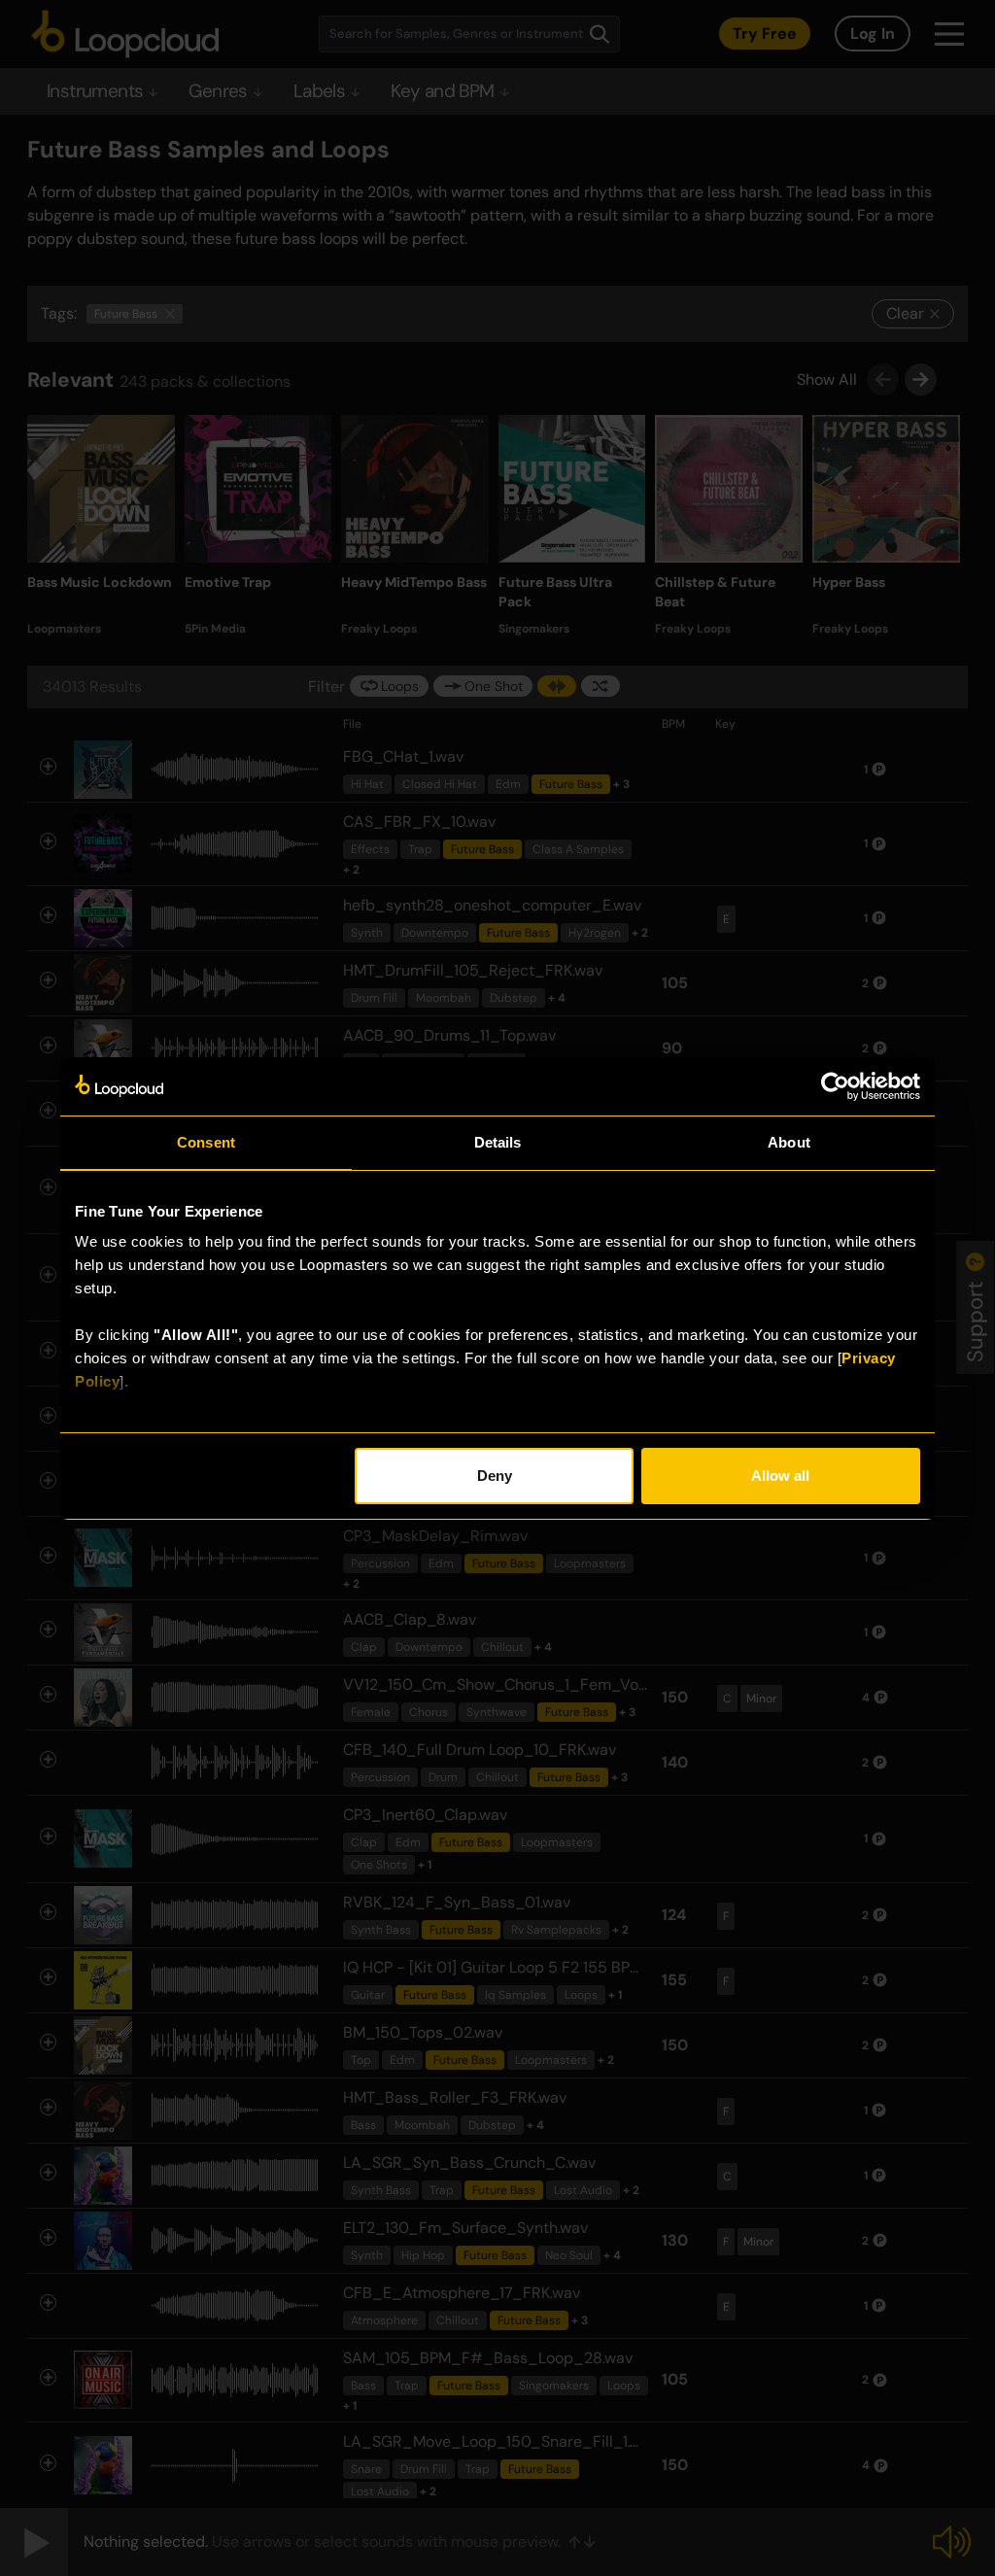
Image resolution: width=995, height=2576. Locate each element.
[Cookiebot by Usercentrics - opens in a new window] (835, 1086)
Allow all (780, 1476)
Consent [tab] (206, 1142)
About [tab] (789, 1142)
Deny (495, 1476)
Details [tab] (498, 1142)
